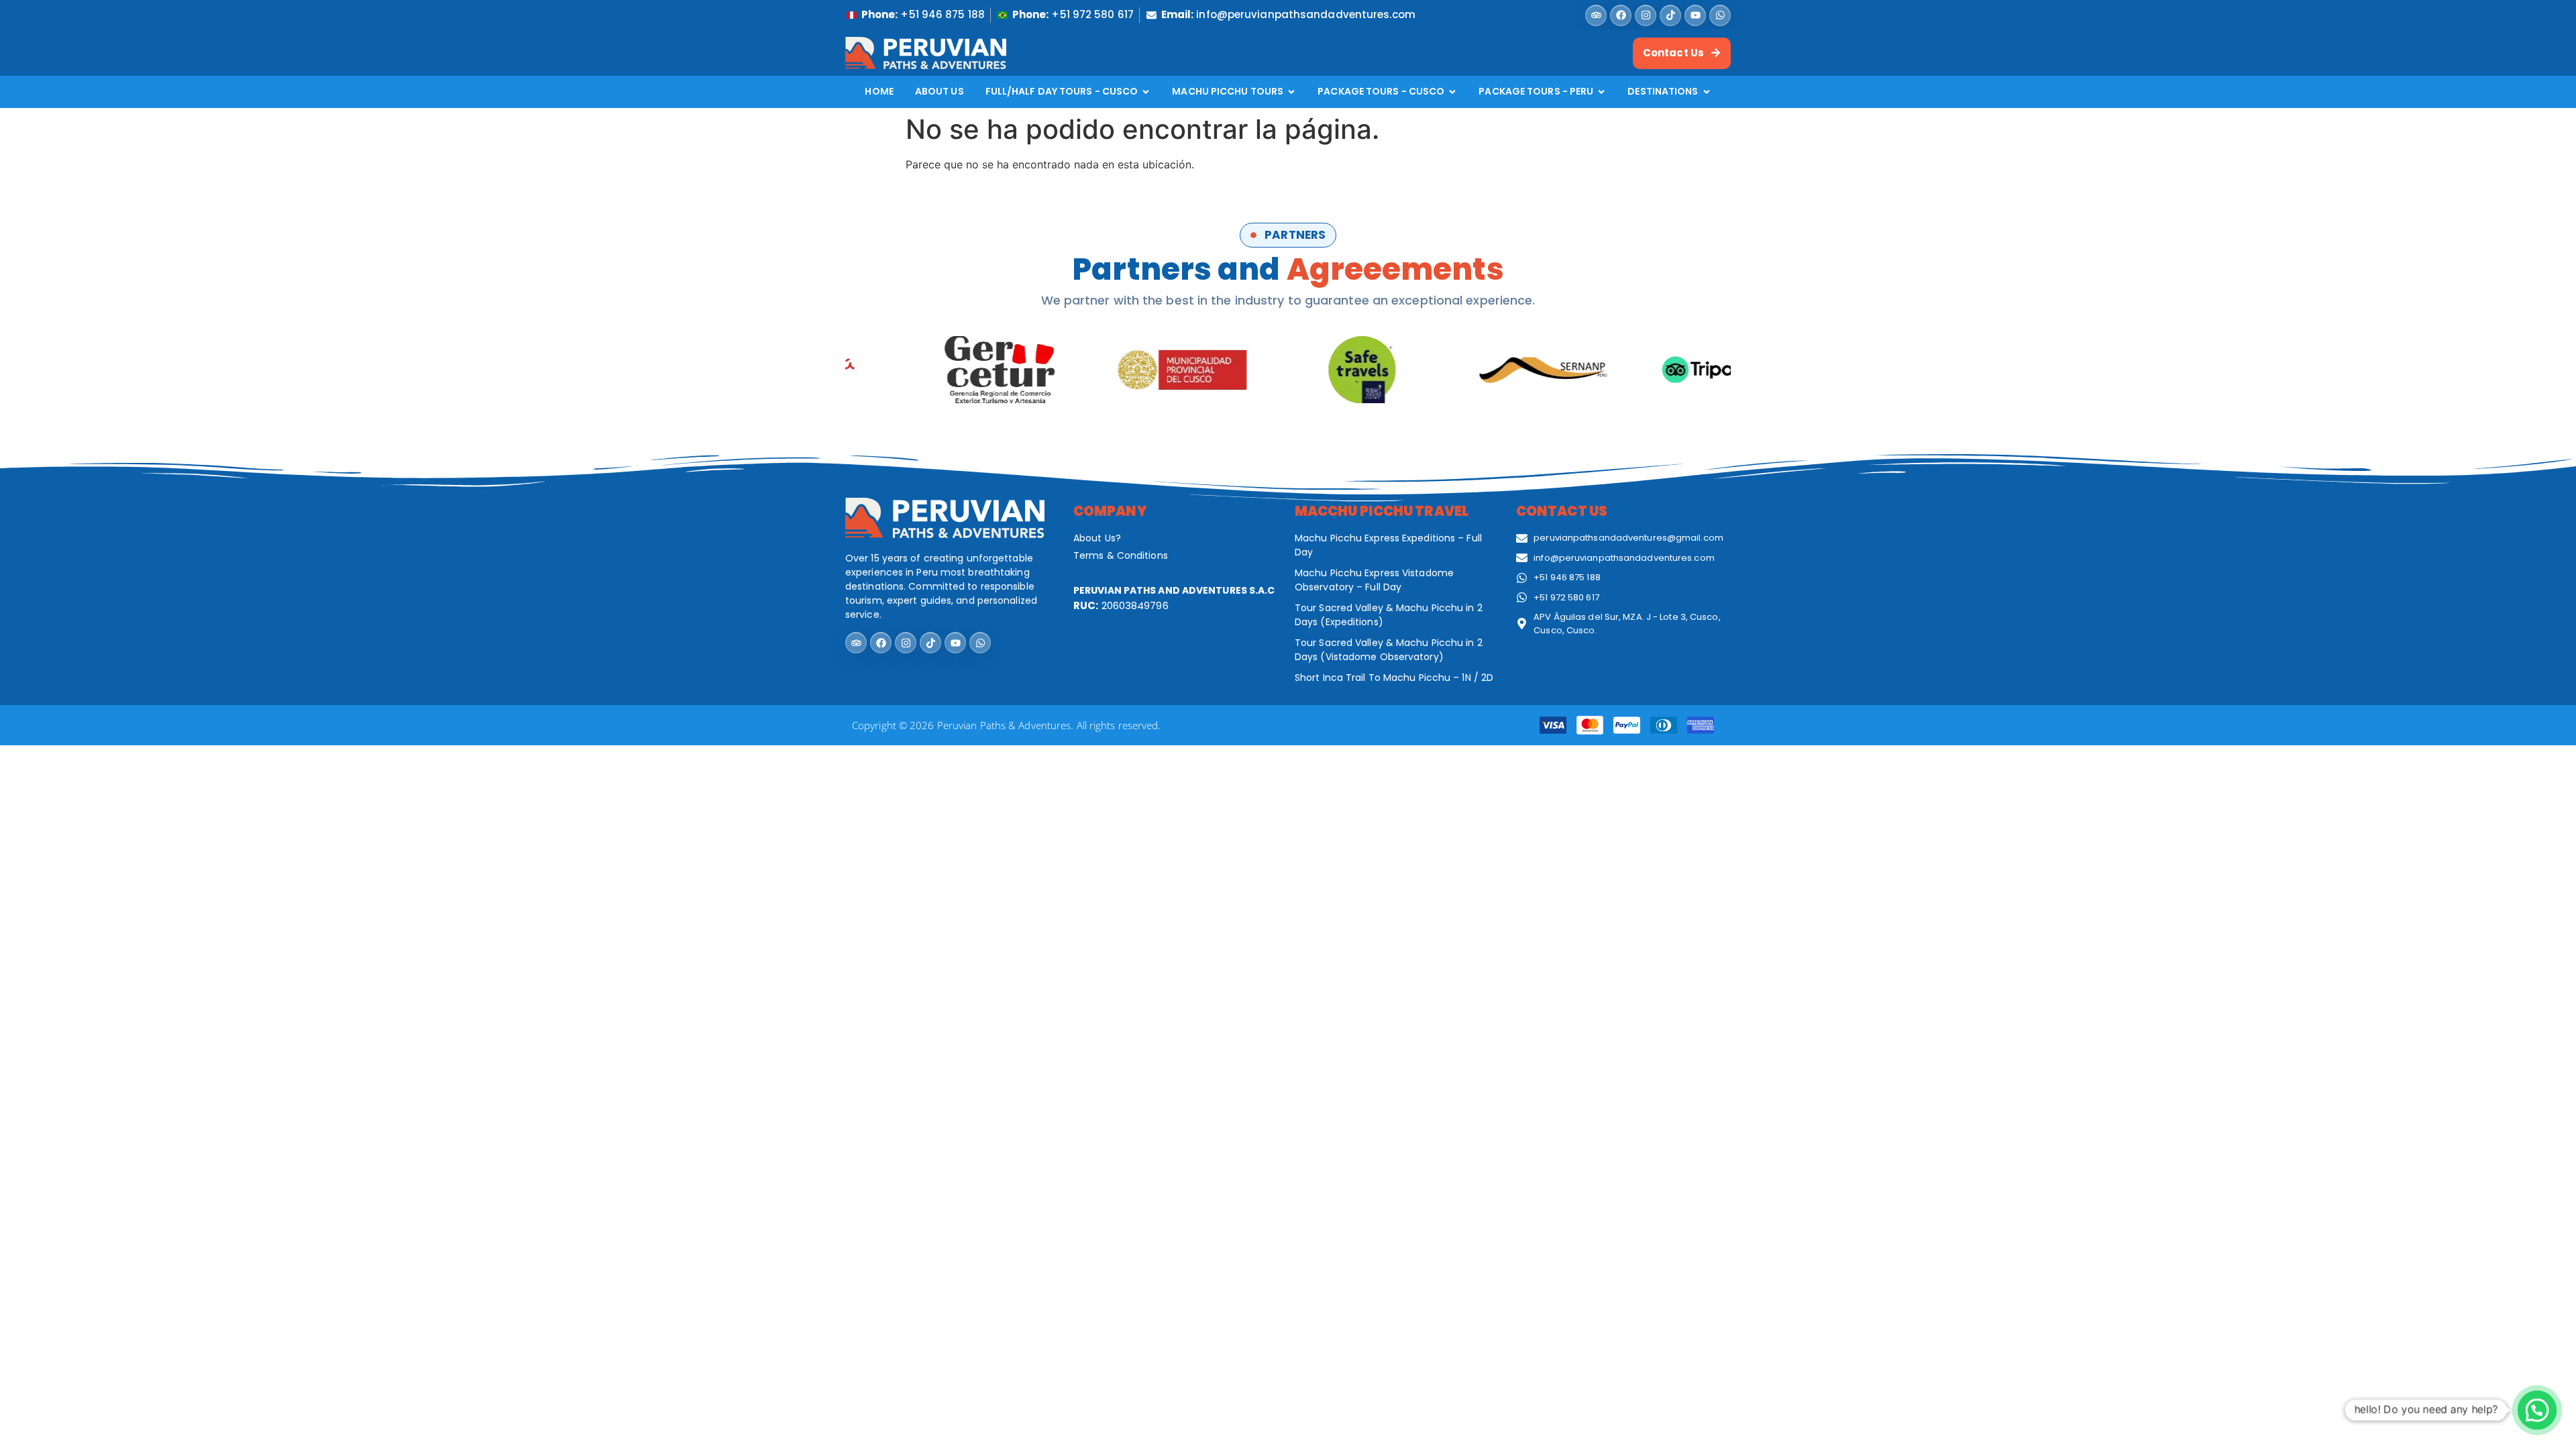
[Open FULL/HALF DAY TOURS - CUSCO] (1146, 92)
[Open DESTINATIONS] (1707, 92)
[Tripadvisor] (1596, 15)
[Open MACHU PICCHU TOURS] (1291, 92)
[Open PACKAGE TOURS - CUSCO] (1452, 92)
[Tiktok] (1670, 15)
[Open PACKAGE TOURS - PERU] (1601, 92)
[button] (2537, 1410)
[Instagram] (1646, 15)
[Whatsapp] (1720, 15)
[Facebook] (1621, 15)
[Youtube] (1695, 15)
